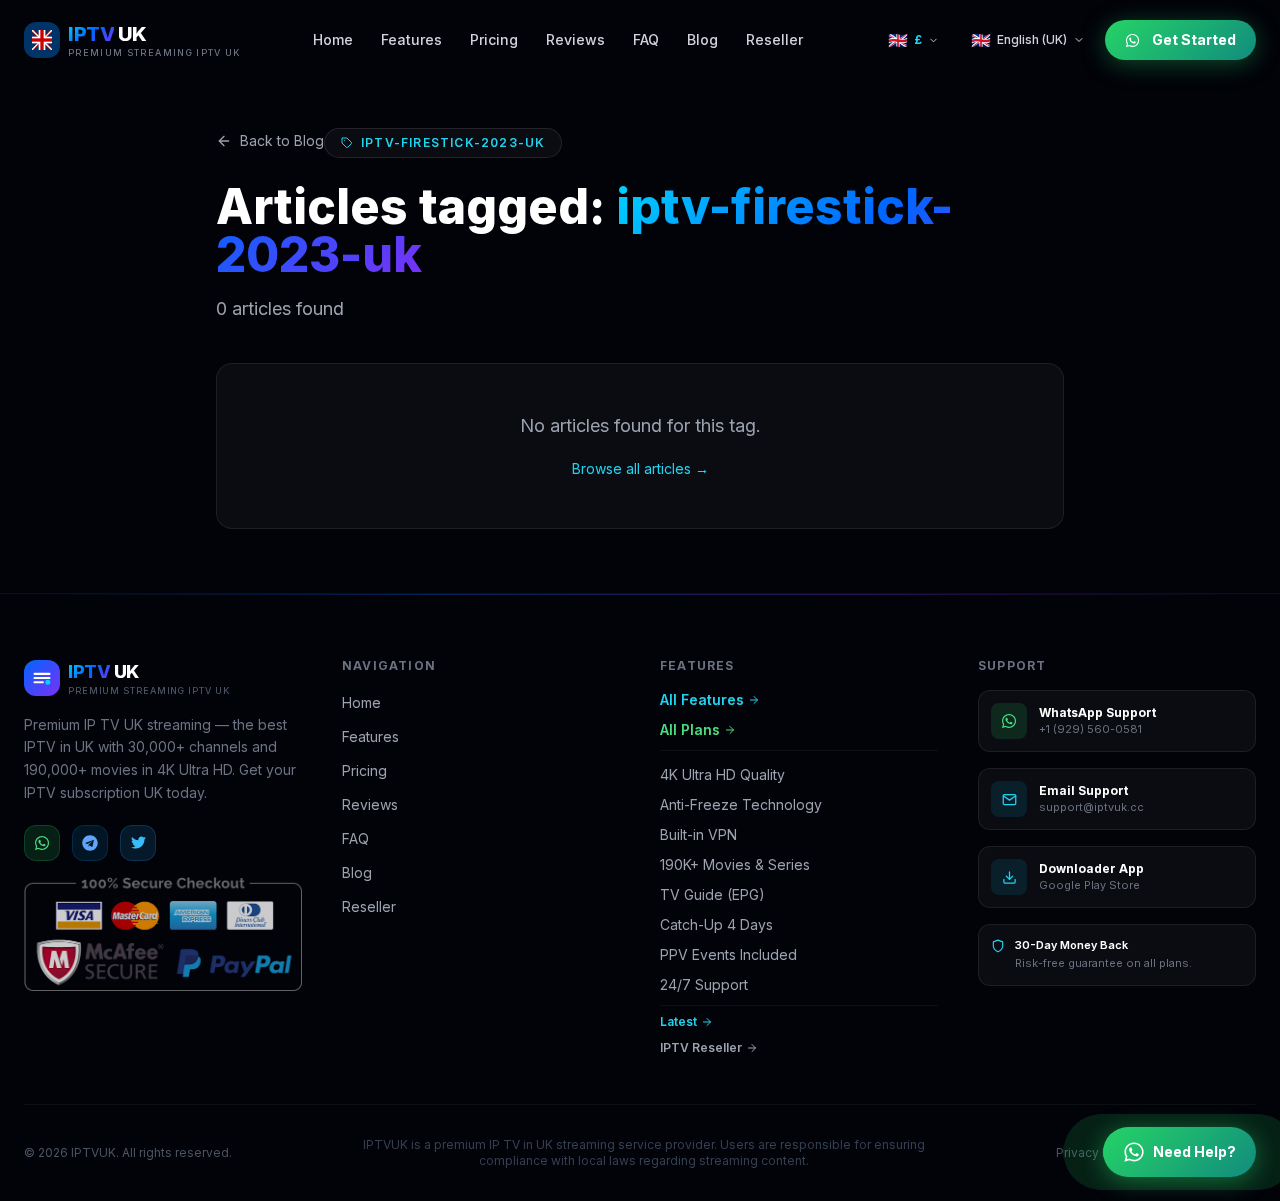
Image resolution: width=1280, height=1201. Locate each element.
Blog (702, 39)
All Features (702, 699)
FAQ (646, 39)
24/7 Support (704, 984)
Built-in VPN (698, 834)
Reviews (575, 39)
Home (333, 39)
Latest (678, 1021)
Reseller (774, 39)
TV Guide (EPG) (712, 894)
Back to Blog (282, 140)
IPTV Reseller (701, 1047)
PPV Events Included (728, 954)
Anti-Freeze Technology (741, 804)
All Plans (690, 729)
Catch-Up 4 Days (716, 924)
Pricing (494, 39)
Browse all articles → (640, 468)
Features (411, 39)
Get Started (1194, 39)
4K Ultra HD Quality (722, 774)
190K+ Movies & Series (735, 864)
